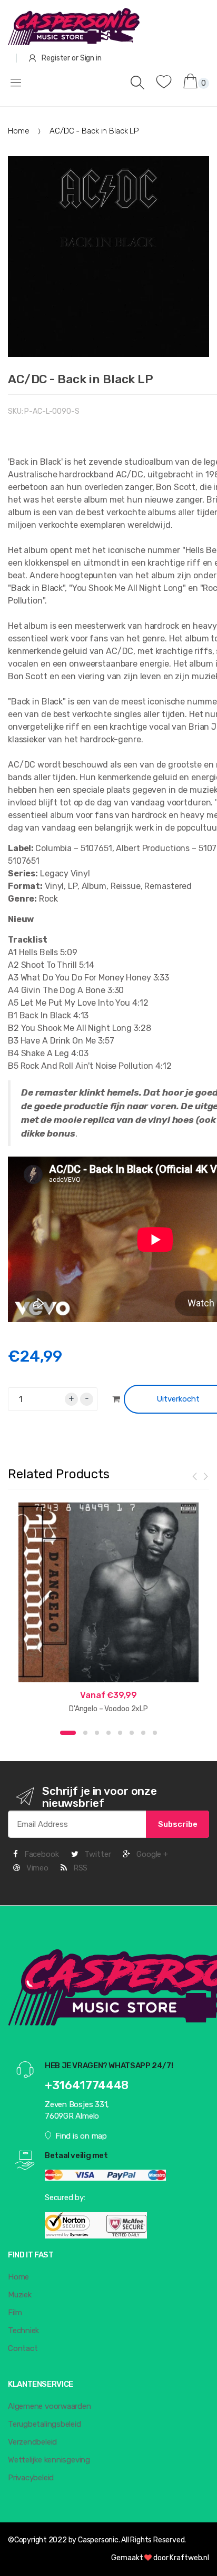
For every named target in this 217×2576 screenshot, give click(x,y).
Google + (151, 1854)
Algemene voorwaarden (50, 2406)
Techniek (23, 2330)
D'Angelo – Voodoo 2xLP (108, 1709)
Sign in (91, 58)
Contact (23, 2348)
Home (18, 131)
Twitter (96, 1854)
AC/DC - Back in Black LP (81, 379)
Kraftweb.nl (189, 2558)
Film (15, 2313)
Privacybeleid (31, 2478)
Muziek (20, 2295)
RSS (79, 1868)
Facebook (41, 1854)
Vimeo (36, 1868)
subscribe (178, 1824)
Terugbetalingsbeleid (45, 2424)
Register (56, 58)
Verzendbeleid (32, 2442)
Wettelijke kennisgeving (49, 2460)
